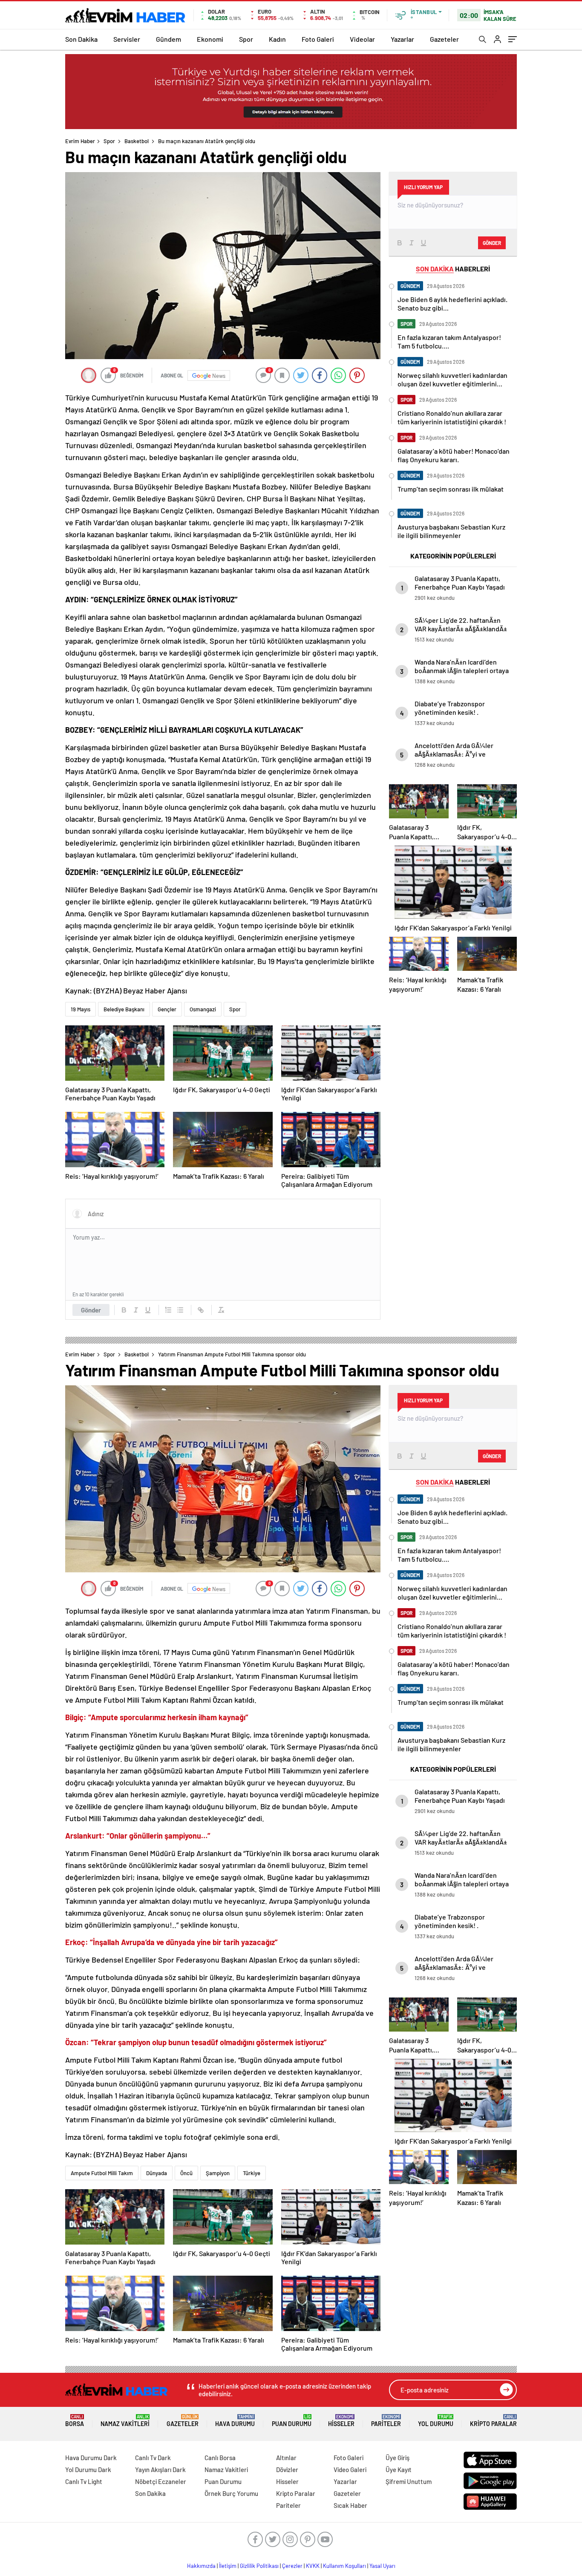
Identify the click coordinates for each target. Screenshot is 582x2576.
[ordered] (168, 1310)
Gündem (169, 39)
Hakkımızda (201, 2566)
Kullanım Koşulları (344, 2566)
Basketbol (137, 141)
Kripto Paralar (493, 2421)
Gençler (167, 1009)
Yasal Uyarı (382, 2566)
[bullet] (180, 1310)
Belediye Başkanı (124, 1009)
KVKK (313, 2566)
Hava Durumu (235, 2421)
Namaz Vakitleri (125, 2421)
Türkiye (252, 2173)
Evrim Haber (80, 141)
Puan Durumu (292, 2421)
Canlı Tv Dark (153, 2458)
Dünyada (157, 2173)
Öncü (186, 2173)
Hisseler (341, 2421)
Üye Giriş (398, 2458)
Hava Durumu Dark (91, 2458)
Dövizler (287, 2470)
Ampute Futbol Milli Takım (102, 2173)
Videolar (362, 39)
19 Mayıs (81, 1009)
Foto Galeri (318, 39)
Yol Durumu (436, 2421)
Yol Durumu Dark (88, 2470)
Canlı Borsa (220, 2458)
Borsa (75, 2421)
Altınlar (286, 2458)
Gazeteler (444, 39)
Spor (246, 39)
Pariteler (386, 2421)
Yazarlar (402, 39)
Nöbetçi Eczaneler (161, 2481)
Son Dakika (81, 39)
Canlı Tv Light (84, 2481)
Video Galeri (350, 2470)
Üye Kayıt (399, 2470)
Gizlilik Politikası (259, 2566)
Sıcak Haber (350, 2505)
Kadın (277, 39)
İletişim (228, 2566)
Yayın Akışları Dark (160, 2470)
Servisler (127, 39)
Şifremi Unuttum (409, 2481)
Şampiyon (218, 2173)
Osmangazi (203, 1009)
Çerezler (292, 2566)
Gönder (91, 1310)
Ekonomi (210, 39)
